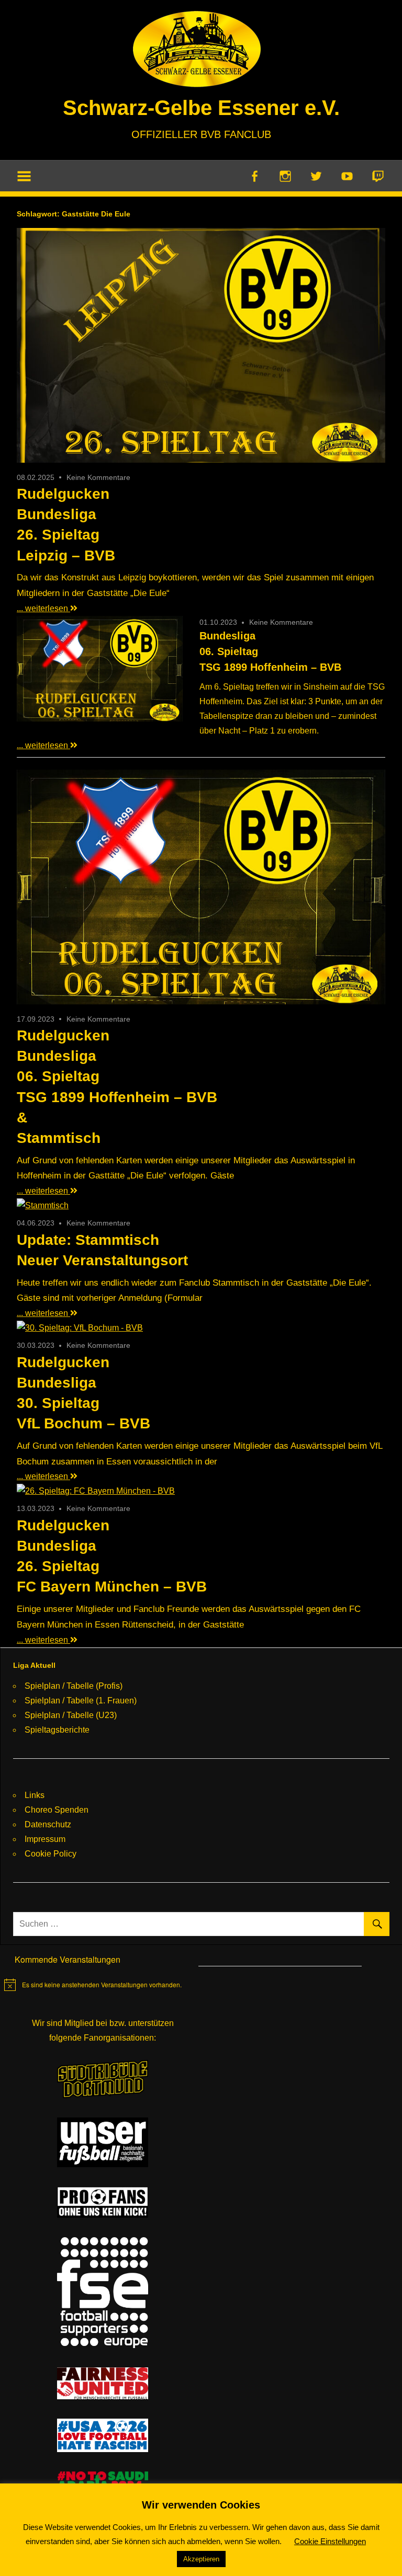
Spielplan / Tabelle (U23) (71, 1715)
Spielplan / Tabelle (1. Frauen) (81, 1701)
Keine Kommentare (98, 477)
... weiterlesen (43, 608)
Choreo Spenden (57, 1810)
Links (35, 1795)
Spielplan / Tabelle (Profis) (74, 1686)
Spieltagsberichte (57, 1730)
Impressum (45, 1839)
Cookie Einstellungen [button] (330, 2541)
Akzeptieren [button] (201, 2559)
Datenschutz (48, 1824)
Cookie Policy (51, 1854)
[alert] (93, 1985)
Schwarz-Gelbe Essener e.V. (201, 108)
